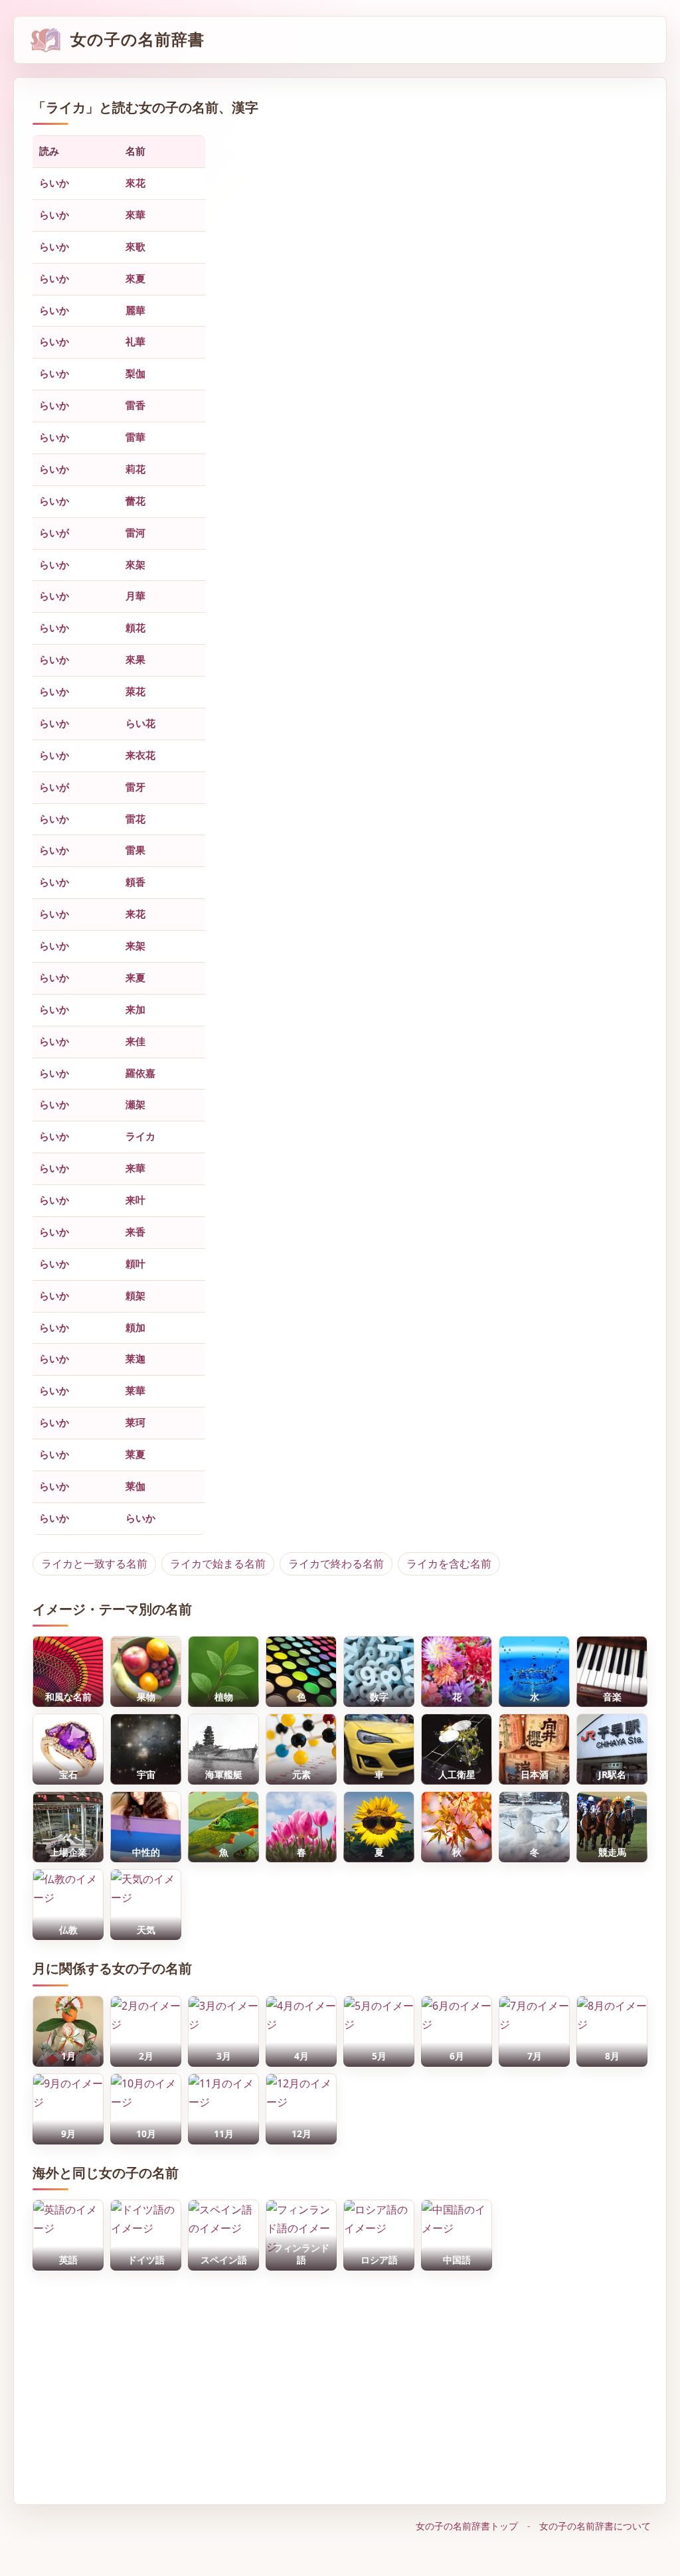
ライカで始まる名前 (218, 1564)
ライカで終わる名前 (336, 1564)
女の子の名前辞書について (595, 2526)
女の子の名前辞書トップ (467, 2526)
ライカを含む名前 (449, 1564)
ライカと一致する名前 (94, 1564)
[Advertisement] (340, 2381)
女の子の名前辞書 (137, 40)
